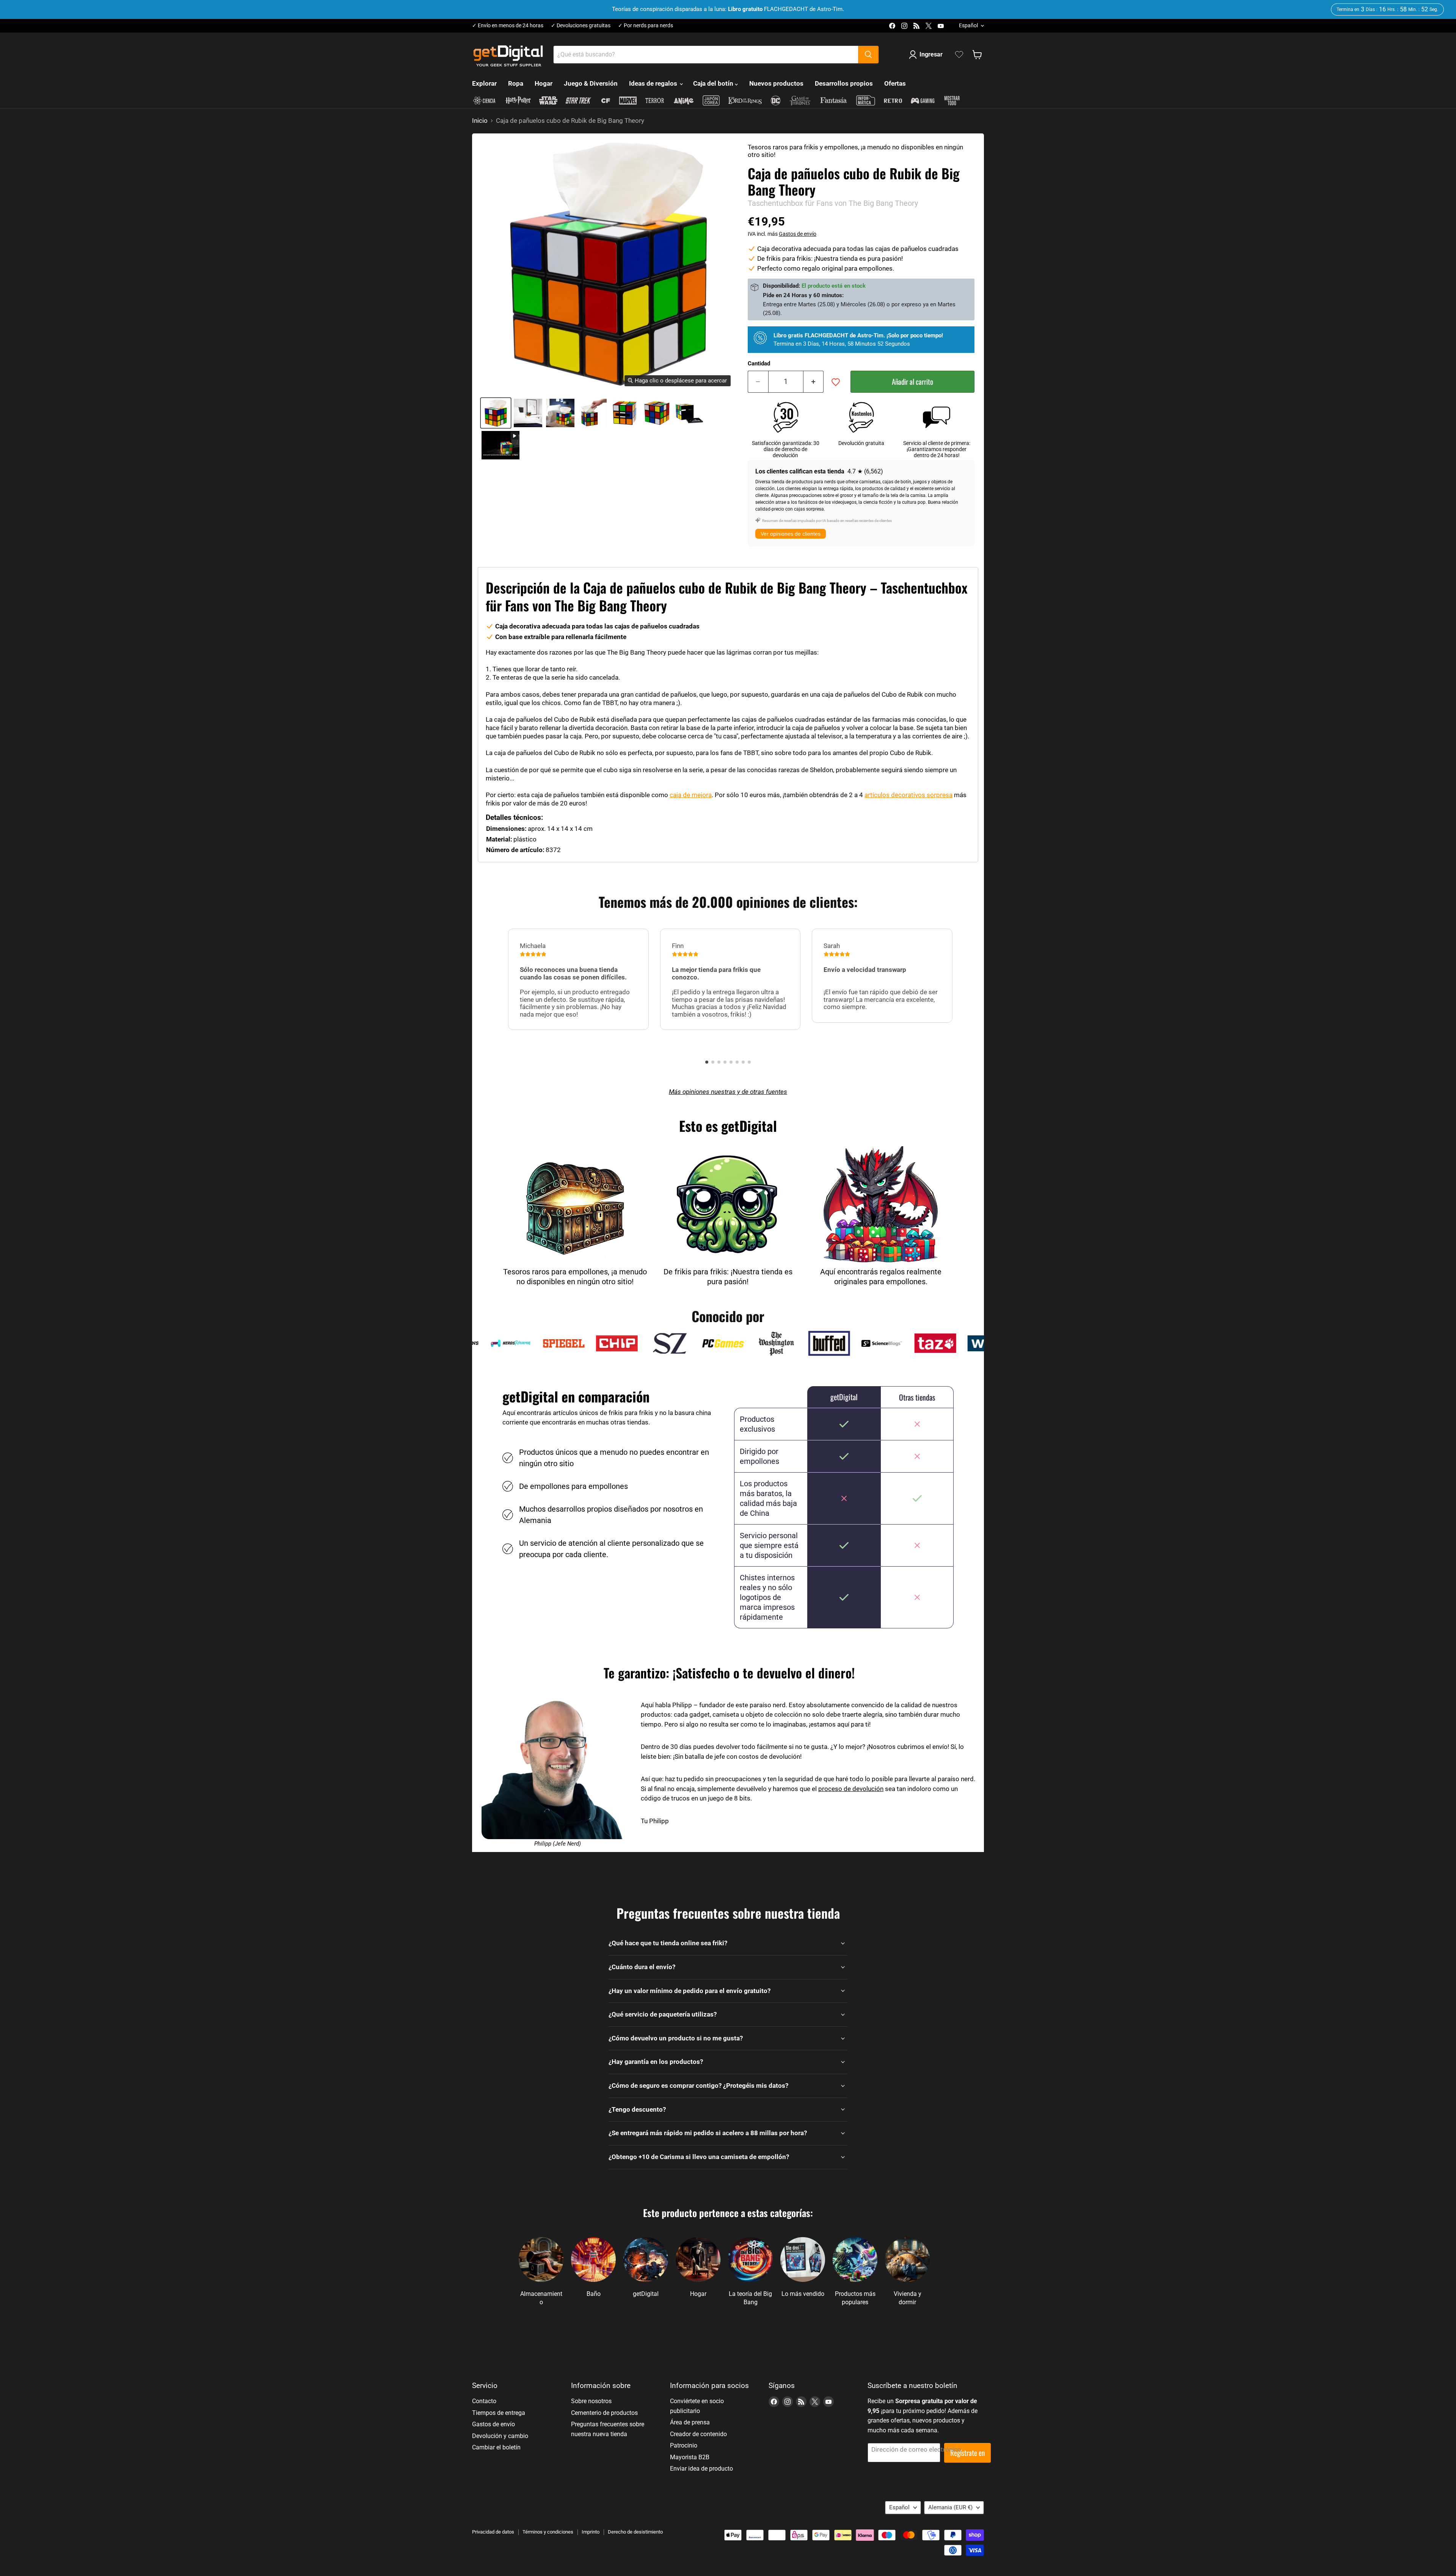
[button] (707, 1062)
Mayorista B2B (690, 2457)
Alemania (950, 2507)
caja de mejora (691, 795)
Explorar (484, 83)
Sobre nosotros (591, 2401)
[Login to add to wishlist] (836, 382)
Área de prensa (690, 2422)
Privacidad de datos (493, 2532)
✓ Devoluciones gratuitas (581, 26)
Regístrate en (967, 2453)
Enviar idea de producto (701, 2469)
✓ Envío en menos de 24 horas (508, 26)
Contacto (484, 2401)
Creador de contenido (698, 2434)
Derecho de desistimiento (635, 2532)
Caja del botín (714, 83)
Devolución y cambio (500, 2436)
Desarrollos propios (844, 83)
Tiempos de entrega (499, 2413)
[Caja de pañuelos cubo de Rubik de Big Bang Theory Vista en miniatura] (500, 445)
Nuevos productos (776, 83)
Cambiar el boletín (496, 2447)
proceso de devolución (851, 1789)
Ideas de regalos (654, 83)
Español (968, 25)
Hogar (544, 83)
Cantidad (759, 364)
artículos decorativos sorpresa (908, 795)
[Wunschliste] (959, 55)
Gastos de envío (798, 234)
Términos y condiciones (548, 2532)
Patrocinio (684, 2445)
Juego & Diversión (591, 83)
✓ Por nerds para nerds (646, 26)
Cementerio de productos (604, 2413)
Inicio (480, 121)
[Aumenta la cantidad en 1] (814, 382)
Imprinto (591, 2532)
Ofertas (895, 83)
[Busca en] (868, 55)
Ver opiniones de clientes (791, 534)
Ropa (516, 83)
